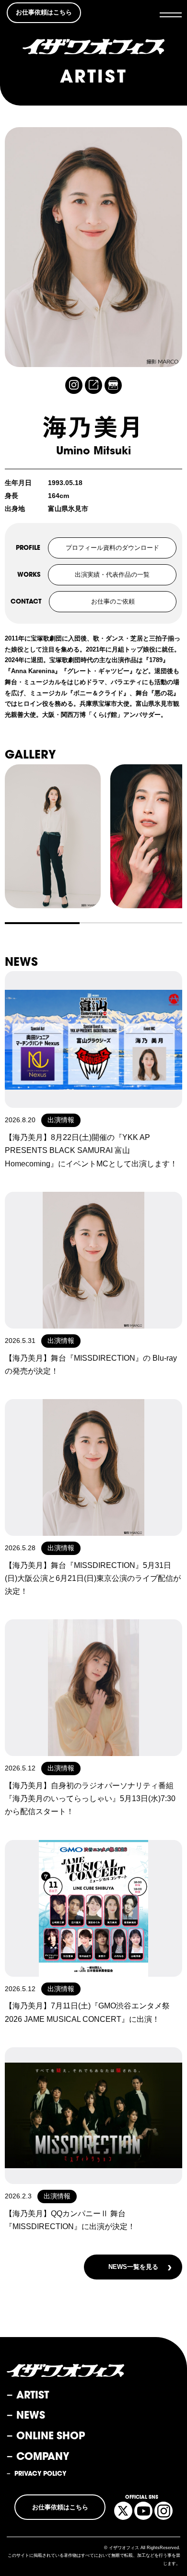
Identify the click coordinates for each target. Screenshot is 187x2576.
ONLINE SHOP (51, 2435)
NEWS (31, 2415)
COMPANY (43, 2456)
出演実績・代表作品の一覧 (112, 575)
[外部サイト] (93, 385)
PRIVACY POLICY (40, 2474)
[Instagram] (74, 385)
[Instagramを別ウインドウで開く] (164, 2511)
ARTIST (33, 2395)
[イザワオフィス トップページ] (94, 47)
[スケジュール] (113, 385)
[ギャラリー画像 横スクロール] (93, 836)
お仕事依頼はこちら (44, 12)
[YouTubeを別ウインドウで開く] (143, 2511)
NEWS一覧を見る (140, 2267)
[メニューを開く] (171, 15)
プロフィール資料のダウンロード (112, 548)
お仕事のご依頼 (113, 601)
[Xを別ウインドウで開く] (123, 2511)
